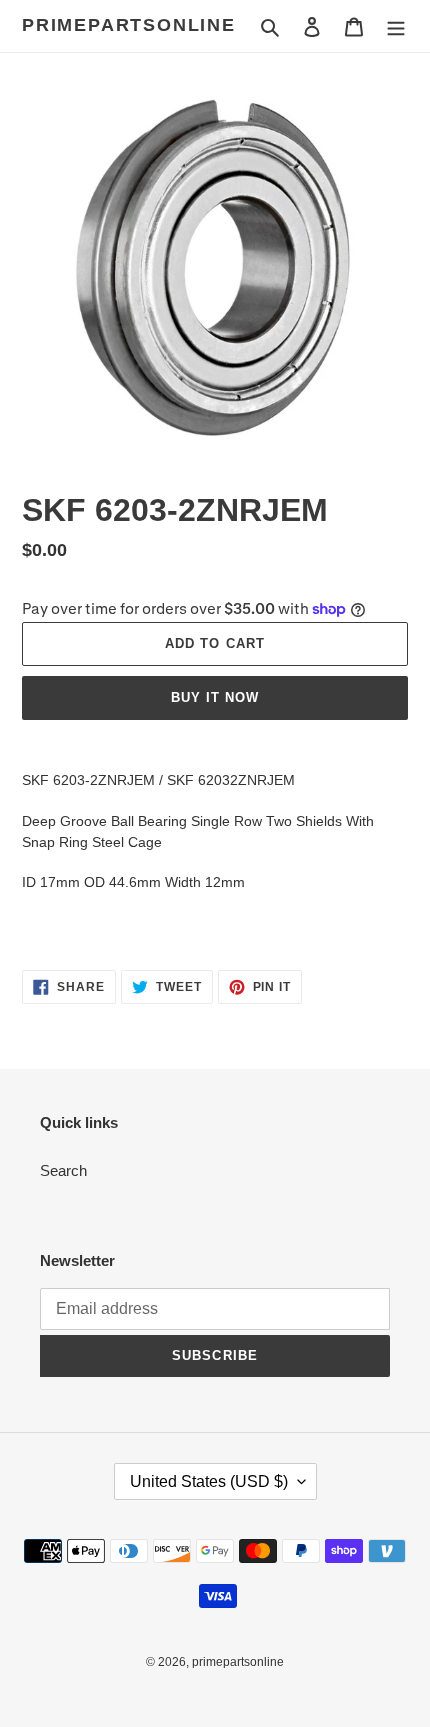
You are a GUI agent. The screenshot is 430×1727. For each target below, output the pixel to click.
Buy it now (215, 697)
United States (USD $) (209, 1481)
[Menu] (396, 26)
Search (63, 1170)
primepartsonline (129, 25)
